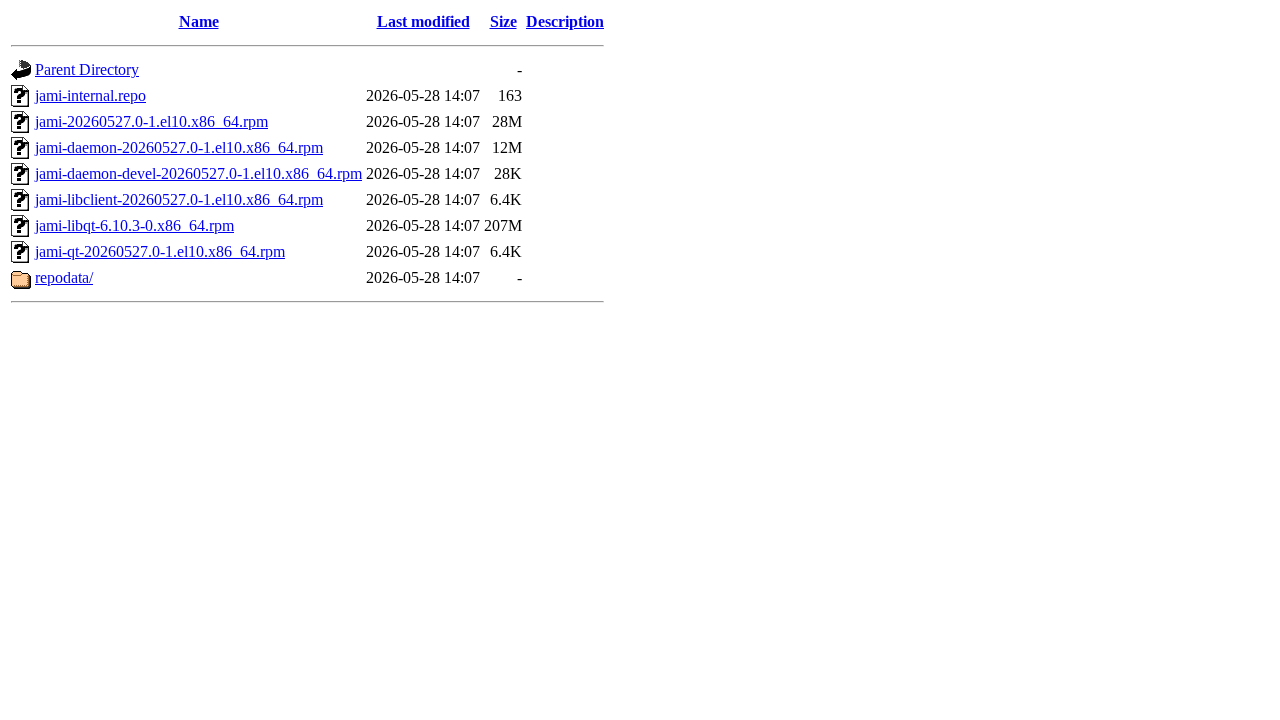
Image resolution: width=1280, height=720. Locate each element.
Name (199, 21)
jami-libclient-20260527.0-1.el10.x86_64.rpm (179, 199)
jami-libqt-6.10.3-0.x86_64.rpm (134, 225)
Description (565, 21)
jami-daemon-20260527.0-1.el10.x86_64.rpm (179, 147)
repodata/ (64, 277)
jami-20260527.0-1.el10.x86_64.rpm (151, 121)
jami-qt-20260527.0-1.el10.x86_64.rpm (160, 251)
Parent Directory (87, 69)
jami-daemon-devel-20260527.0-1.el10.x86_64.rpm (198, 173)
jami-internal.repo (90, 95)
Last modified (423, 21)
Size (503, 21)
